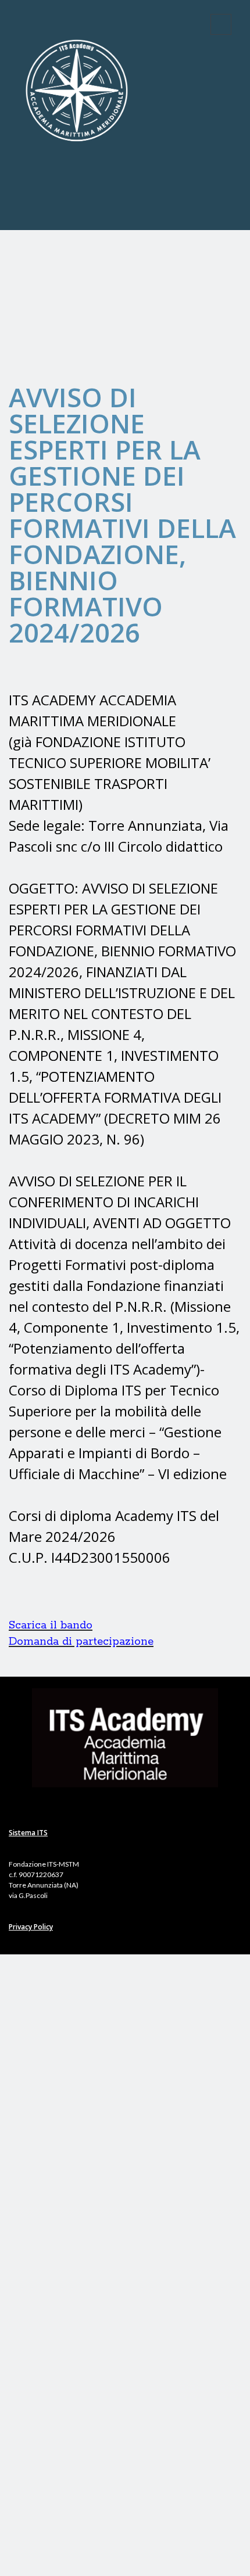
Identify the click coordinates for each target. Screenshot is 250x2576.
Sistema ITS (28, 1833)
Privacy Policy (31, 1927)
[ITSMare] (77, 206)
